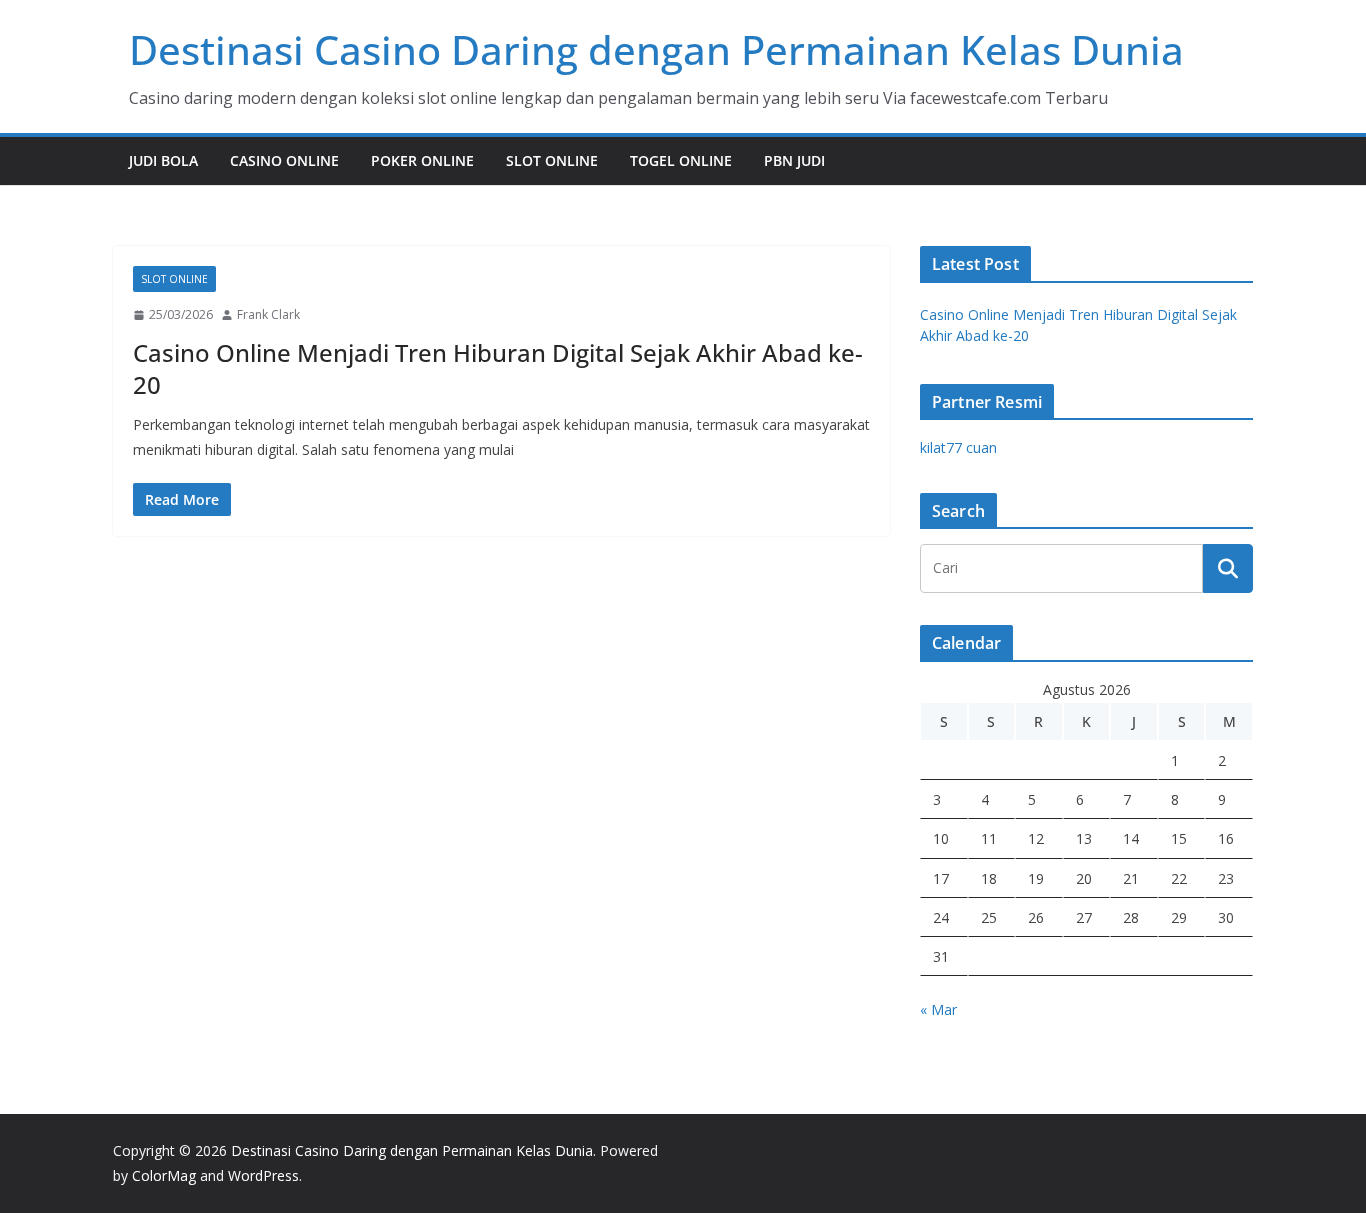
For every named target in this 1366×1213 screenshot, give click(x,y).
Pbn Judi (794, 160)
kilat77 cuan (958, 447)
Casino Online (284, 160)
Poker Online (422, 160)
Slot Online (552, 160)
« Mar (938, 1009)
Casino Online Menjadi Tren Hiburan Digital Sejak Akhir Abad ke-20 (498, 368)
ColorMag (164, 1175)
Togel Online (681, 160)
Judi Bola (163, 160)
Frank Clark (268, 314)
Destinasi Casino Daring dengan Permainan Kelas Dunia (656, 49)
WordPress (263, 1175)
